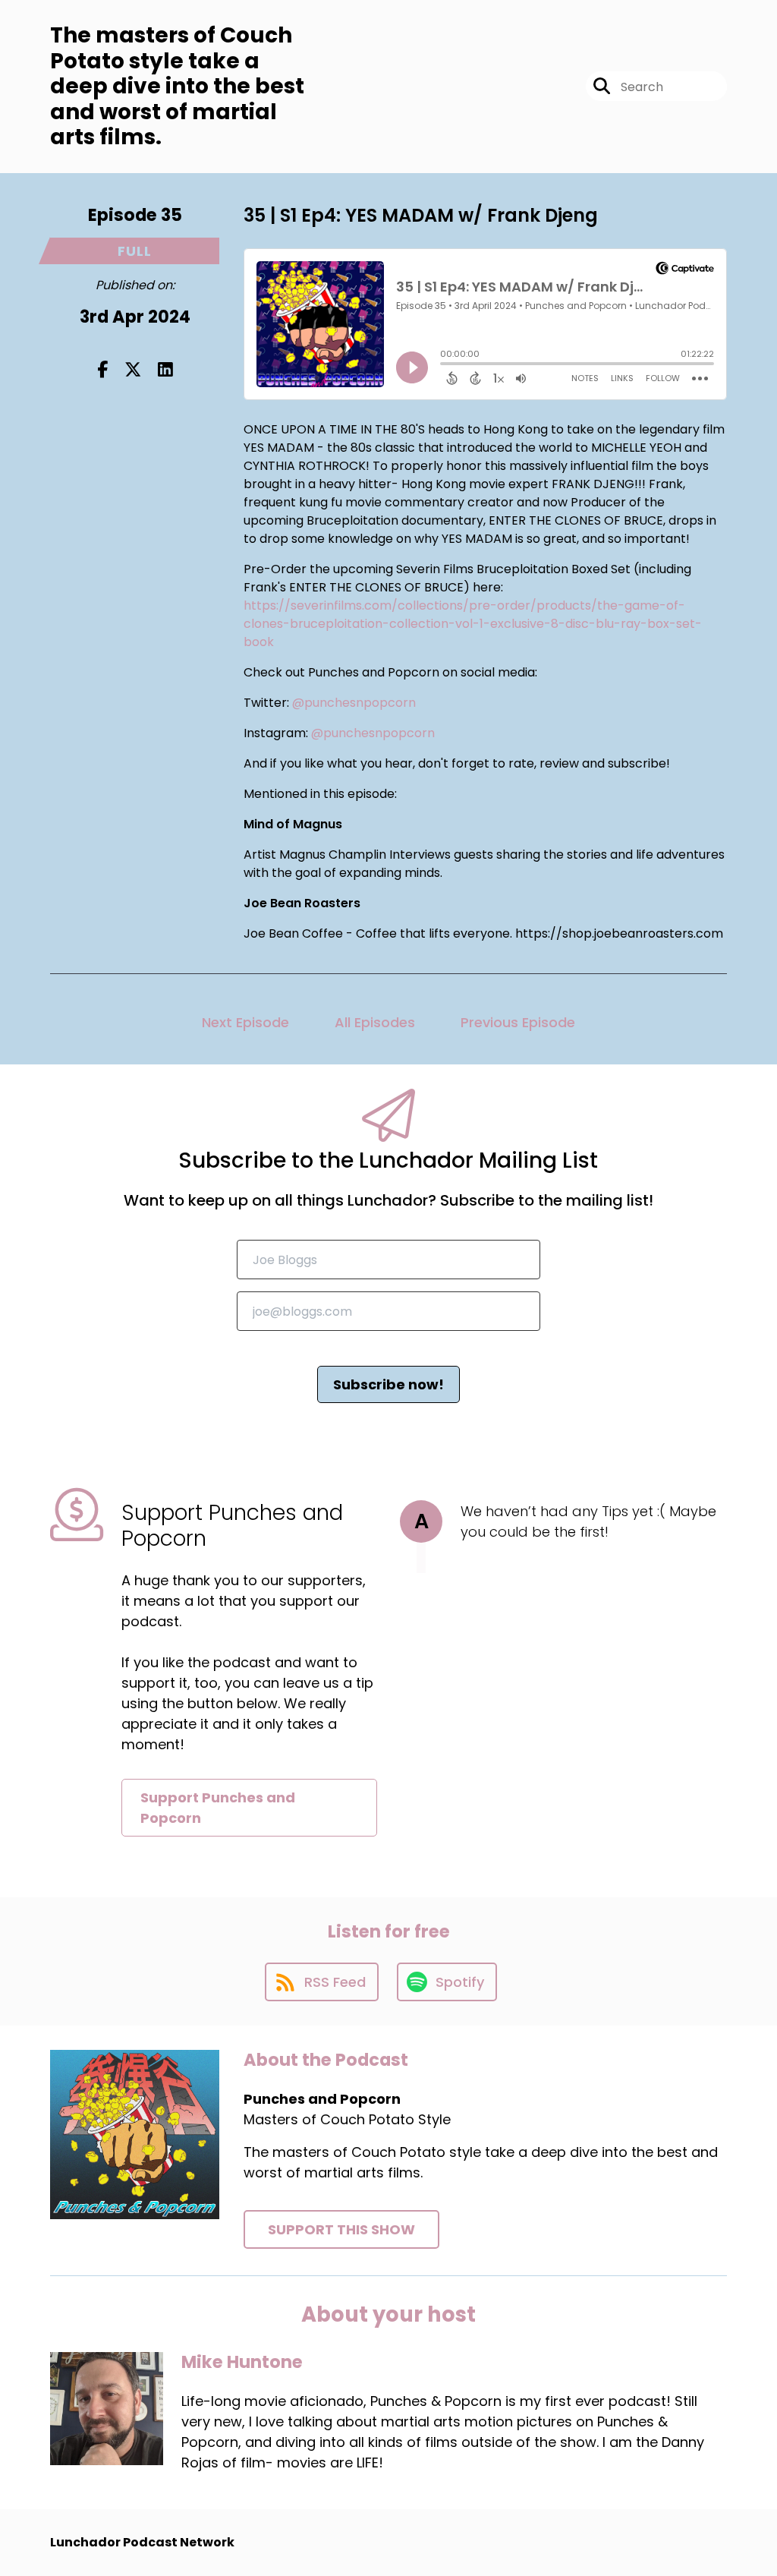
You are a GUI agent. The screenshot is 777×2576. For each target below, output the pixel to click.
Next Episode (245, 1022)
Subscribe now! (388, 1384)
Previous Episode (518, 1022)
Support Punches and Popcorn (218, 1808)
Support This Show (341, 2229)
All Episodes (375, 1022)
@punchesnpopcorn (354, 703)
